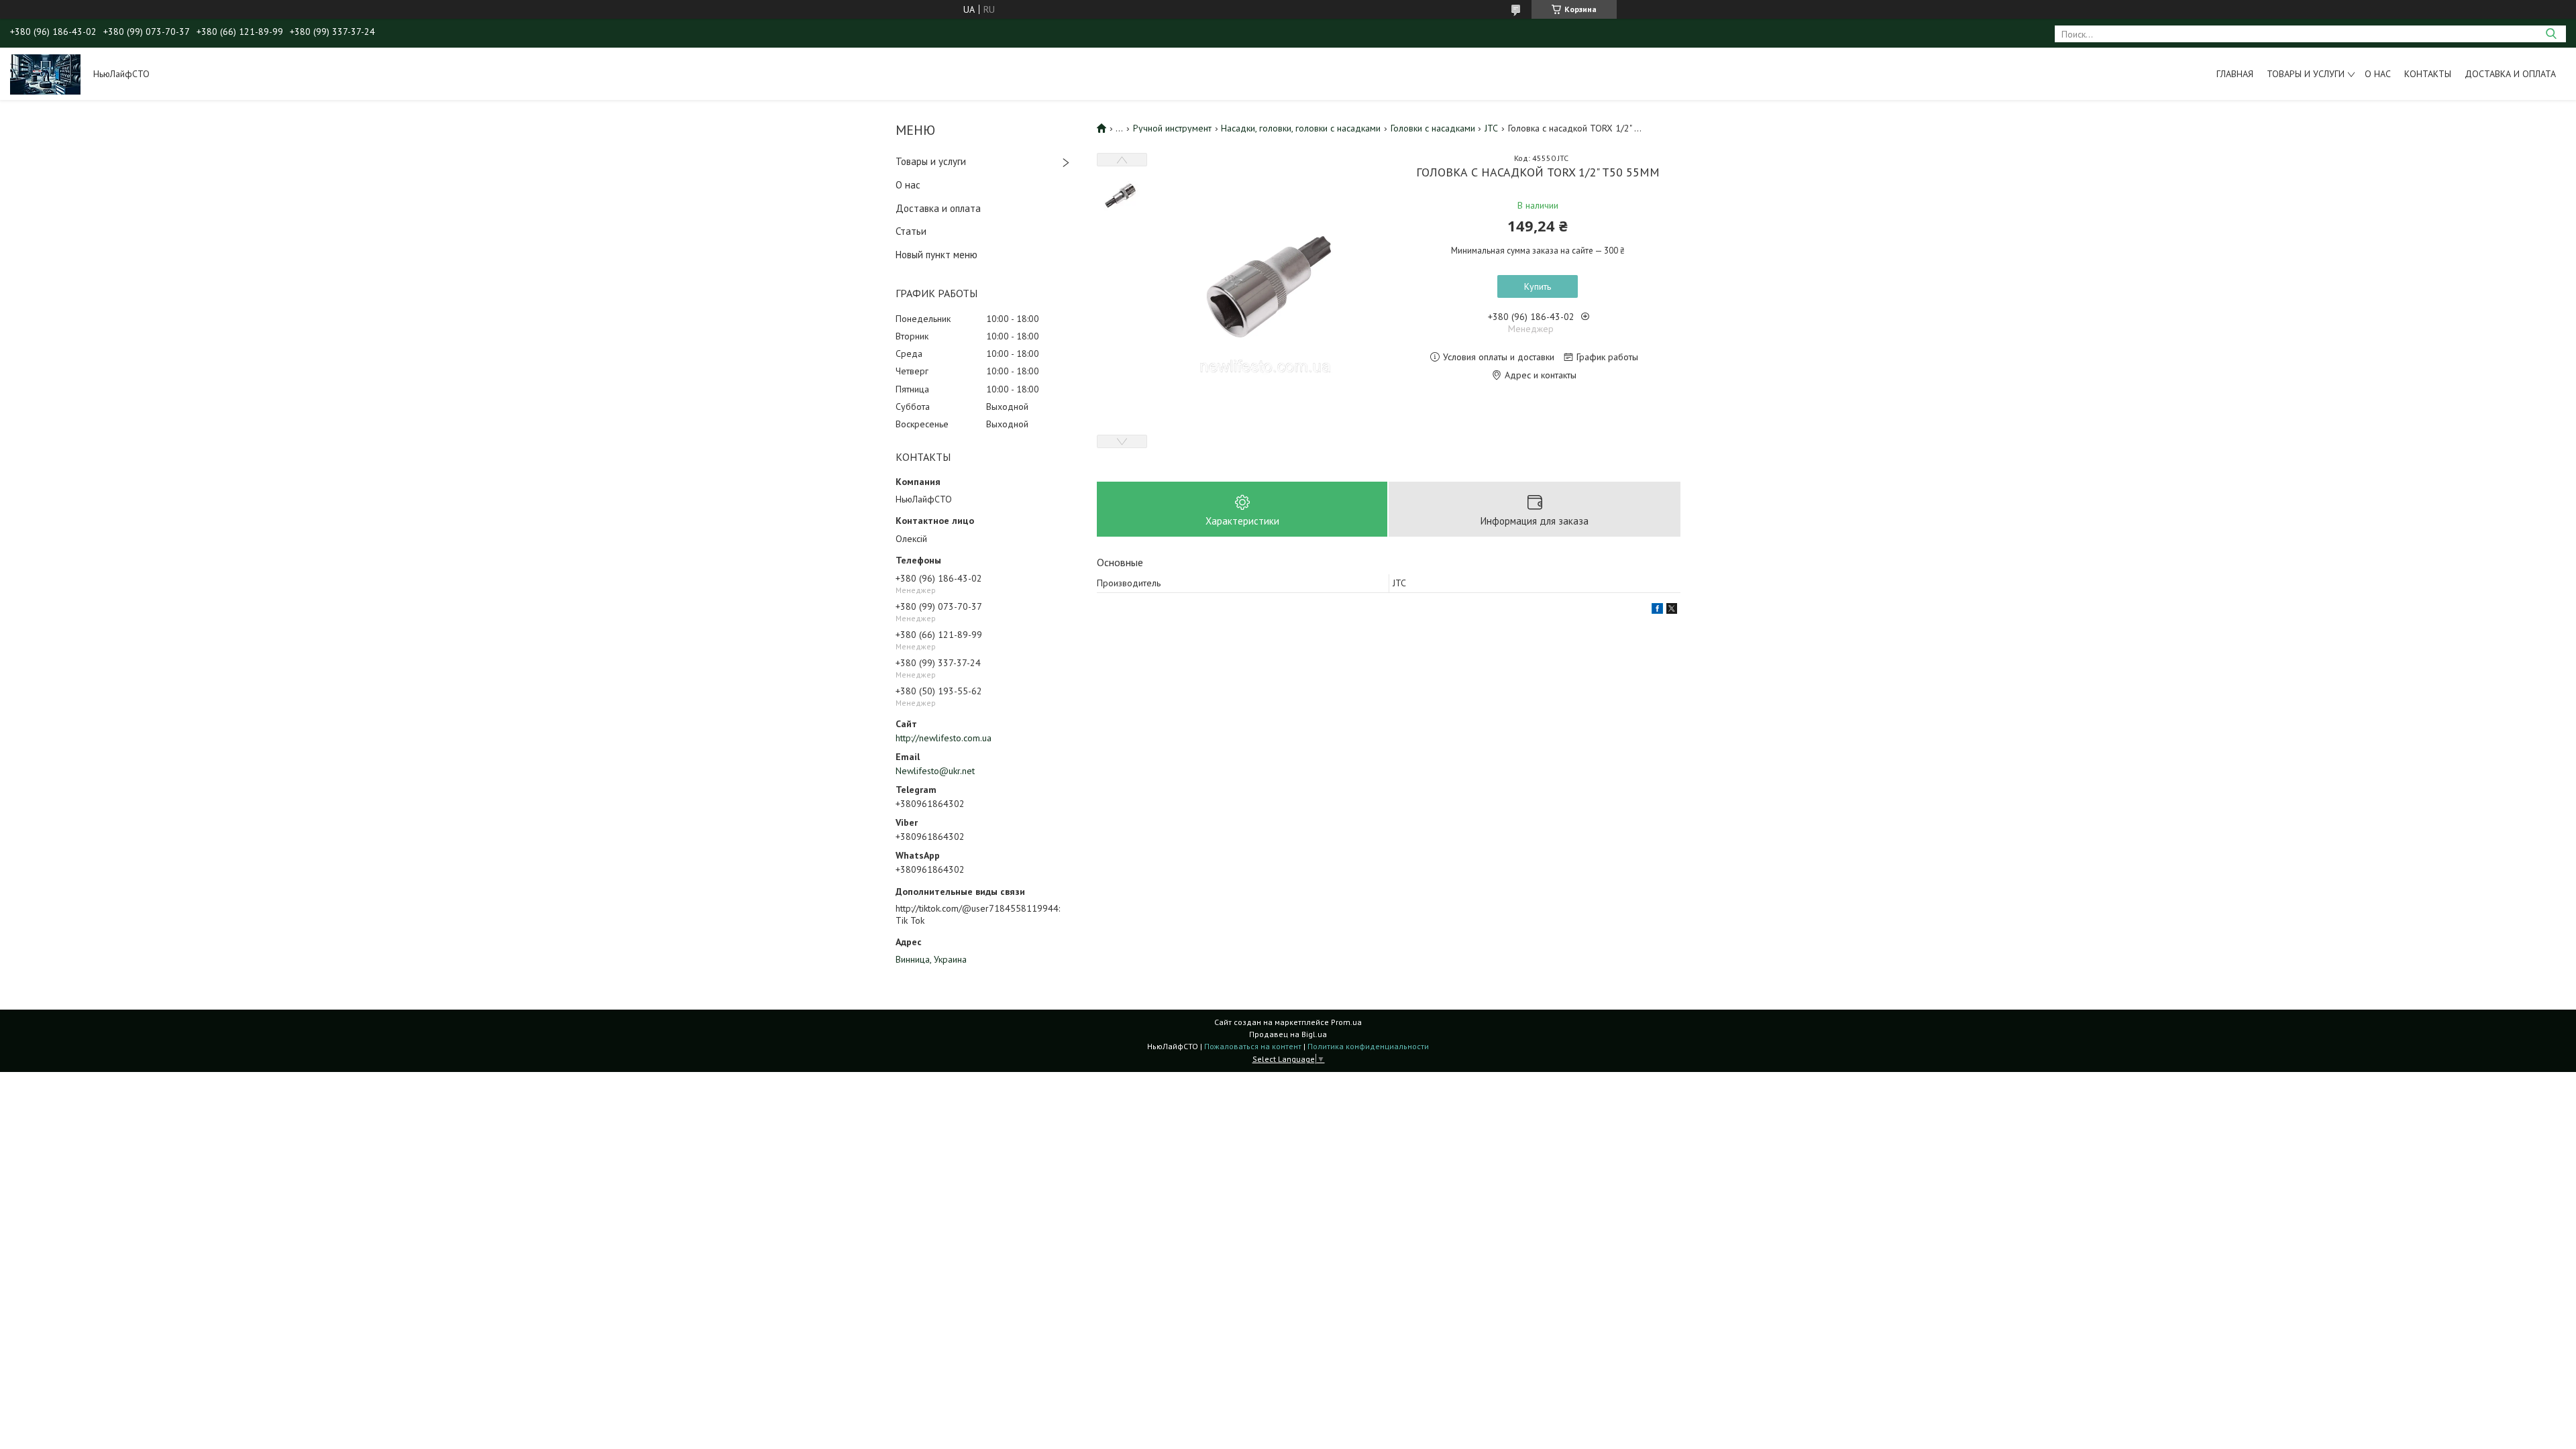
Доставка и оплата (2510, 74)
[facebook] (1657, 610)
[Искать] (2551, 34)
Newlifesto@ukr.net (935, 771)
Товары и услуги (2306, 74)
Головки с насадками (1433, 128)
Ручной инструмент (1172, 128)
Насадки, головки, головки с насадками (1301, 128)
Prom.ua (1346, 1022)
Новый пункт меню (936, 255)
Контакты (2428, 74)
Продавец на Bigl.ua (1288, 1034)
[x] (1672, 610)
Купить (1538, 286)
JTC (1491, 128)
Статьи (911, 231)
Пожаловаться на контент (1253, 1046)
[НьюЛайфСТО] (45, 74)
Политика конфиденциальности (1368, 1046)
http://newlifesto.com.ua (944, 738)
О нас (2378, 74)
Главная (2235, 74)
